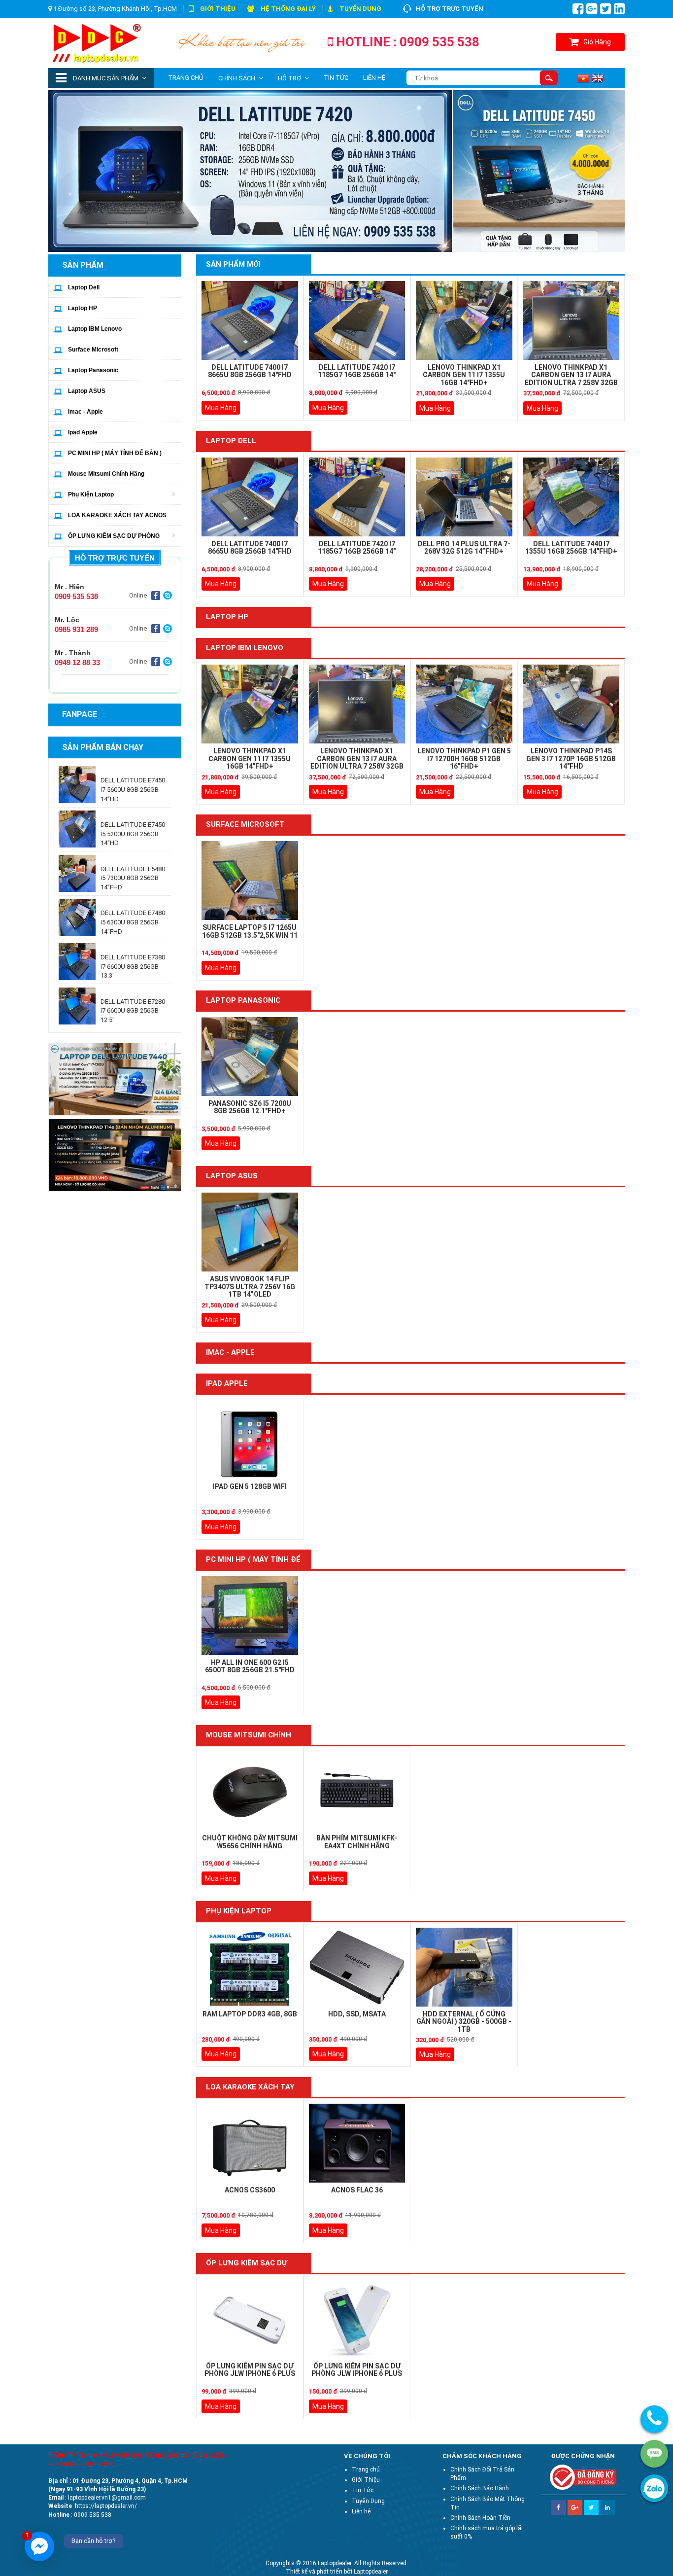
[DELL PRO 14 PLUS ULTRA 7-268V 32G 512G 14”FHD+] (464, 497)
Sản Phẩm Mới (233, 264)
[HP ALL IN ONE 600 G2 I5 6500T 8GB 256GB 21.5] (250, 1616)
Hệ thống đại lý (288, 9)
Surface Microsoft (93, 350)
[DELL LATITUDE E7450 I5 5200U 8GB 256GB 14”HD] (77, 829)
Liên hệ (374, 78)
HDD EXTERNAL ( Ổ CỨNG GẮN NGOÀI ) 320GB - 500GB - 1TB (464, 2022)
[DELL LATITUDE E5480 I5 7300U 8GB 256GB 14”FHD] (77, 873)
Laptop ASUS (87, 391)
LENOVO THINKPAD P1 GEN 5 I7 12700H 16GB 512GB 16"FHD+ (464, 759)
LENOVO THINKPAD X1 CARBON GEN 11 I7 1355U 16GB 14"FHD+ (464, 375)
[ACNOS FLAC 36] (357, 2143)
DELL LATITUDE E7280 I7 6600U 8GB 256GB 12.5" (133, 1011)
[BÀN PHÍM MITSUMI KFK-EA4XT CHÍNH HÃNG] (357, 1791)
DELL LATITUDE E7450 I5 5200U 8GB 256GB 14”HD (133, 834)
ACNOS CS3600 (250, 2190)
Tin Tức (336, 78)
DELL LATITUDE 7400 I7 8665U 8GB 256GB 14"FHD (250, 371)
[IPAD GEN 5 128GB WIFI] (250, 1440)
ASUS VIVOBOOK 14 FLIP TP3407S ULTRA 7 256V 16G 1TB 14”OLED (250, 1287)
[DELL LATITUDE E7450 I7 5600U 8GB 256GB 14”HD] (77, 785)
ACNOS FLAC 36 (357, 2190)
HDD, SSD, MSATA (357, 2014)
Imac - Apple (85, 412)
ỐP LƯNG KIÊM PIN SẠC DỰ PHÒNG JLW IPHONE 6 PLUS (250, 2370)
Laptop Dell (84, 287)
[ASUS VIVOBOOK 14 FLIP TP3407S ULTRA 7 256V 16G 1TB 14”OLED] (250, 1232)
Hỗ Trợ (289, 78)
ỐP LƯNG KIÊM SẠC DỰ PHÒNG (114, 536)
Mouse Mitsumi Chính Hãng (106, 474)
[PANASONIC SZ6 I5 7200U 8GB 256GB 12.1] (250, 1057)
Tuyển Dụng (360, 9)
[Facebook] (559, 2504)
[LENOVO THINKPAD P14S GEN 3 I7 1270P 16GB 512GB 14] (572, 704)
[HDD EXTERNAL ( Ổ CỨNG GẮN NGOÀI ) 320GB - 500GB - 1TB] (464, 1967)
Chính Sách (237, 78)
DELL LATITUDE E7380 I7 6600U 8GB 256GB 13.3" (133, 966)
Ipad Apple (83, 432)
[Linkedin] (607, 2504)
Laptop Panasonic (93, 370)
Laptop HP (83, 308)
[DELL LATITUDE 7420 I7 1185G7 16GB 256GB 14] (357, 320)
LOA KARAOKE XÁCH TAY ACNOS (117, 515)
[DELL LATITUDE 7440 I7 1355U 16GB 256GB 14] (572, 497)
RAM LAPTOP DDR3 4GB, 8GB (250, 2014)
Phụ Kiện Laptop (91, 494)
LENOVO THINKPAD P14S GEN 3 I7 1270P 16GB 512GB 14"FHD (571, 759)
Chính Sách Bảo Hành (480, 2488)
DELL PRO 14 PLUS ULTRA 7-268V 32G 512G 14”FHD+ (464, 547)
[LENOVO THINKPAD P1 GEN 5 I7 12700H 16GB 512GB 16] (464, 704)
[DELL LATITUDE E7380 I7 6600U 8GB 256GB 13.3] (77, 962)
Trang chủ (186, 78)
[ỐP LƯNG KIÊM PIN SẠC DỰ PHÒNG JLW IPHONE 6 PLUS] (250, 2319)
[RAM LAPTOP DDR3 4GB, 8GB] (250, 1967)
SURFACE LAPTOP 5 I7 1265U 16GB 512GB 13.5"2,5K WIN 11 (250, 931)
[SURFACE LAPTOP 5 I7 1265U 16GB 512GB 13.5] (250, 881)
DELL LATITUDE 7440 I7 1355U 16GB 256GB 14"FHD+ (571, 547)
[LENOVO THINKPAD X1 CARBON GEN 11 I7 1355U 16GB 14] (464, 320)
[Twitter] (591, 2504)
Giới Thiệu (366, 2480)
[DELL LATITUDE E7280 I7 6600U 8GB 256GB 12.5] (77, 1006)
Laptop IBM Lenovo (95, 329)
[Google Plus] (575, 2504)
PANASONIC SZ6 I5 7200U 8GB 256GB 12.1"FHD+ (250, 1107)
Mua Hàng (221, 408)
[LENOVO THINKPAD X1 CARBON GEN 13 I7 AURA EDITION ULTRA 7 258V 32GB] (572, 320)
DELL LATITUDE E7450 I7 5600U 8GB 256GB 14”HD (133, 789)
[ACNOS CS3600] (250, 2143)
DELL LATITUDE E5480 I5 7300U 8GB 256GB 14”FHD (133, 878)
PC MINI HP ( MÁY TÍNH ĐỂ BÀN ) (115, 453)
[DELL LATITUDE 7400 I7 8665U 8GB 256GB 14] (250, 320)
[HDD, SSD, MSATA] (357, 1967)
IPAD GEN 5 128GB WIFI (250, 1486)
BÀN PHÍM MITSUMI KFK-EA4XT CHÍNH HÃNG (357, 1842)
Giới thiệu (218, 9)
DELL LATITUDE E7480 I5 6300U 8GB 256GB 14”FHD (133, 922)
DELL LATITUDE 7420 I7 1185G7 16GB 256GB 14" (357, 371)
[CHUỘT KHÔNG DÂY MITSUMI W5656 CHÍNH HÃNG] (250, 1791)
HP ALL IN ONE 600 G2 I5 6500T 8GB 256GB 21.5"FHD (250, 1666)
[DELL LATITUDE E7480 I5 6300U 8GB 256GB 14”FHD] (77, 917)
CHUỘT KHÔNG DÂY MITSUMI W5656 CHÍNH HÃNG (250, 1842)
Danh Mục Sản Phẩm (105, 78)
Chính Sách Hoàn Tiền (480, 2518)
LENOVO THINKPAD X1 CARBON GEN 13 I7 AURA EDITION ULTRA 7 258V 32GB (571, 375)
